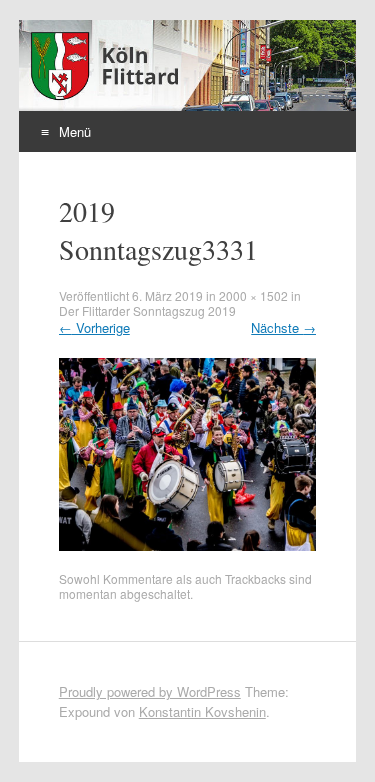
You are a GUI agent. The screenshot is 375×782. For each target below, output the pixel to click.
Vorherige (94, 327)
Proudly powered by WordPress (150, 691)
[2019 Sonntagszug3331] (188, 545)
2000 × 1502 (253, 295)
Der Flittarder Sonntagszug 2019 (147, 310)
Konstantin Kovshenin (202, 711)
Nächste (283, 327)
